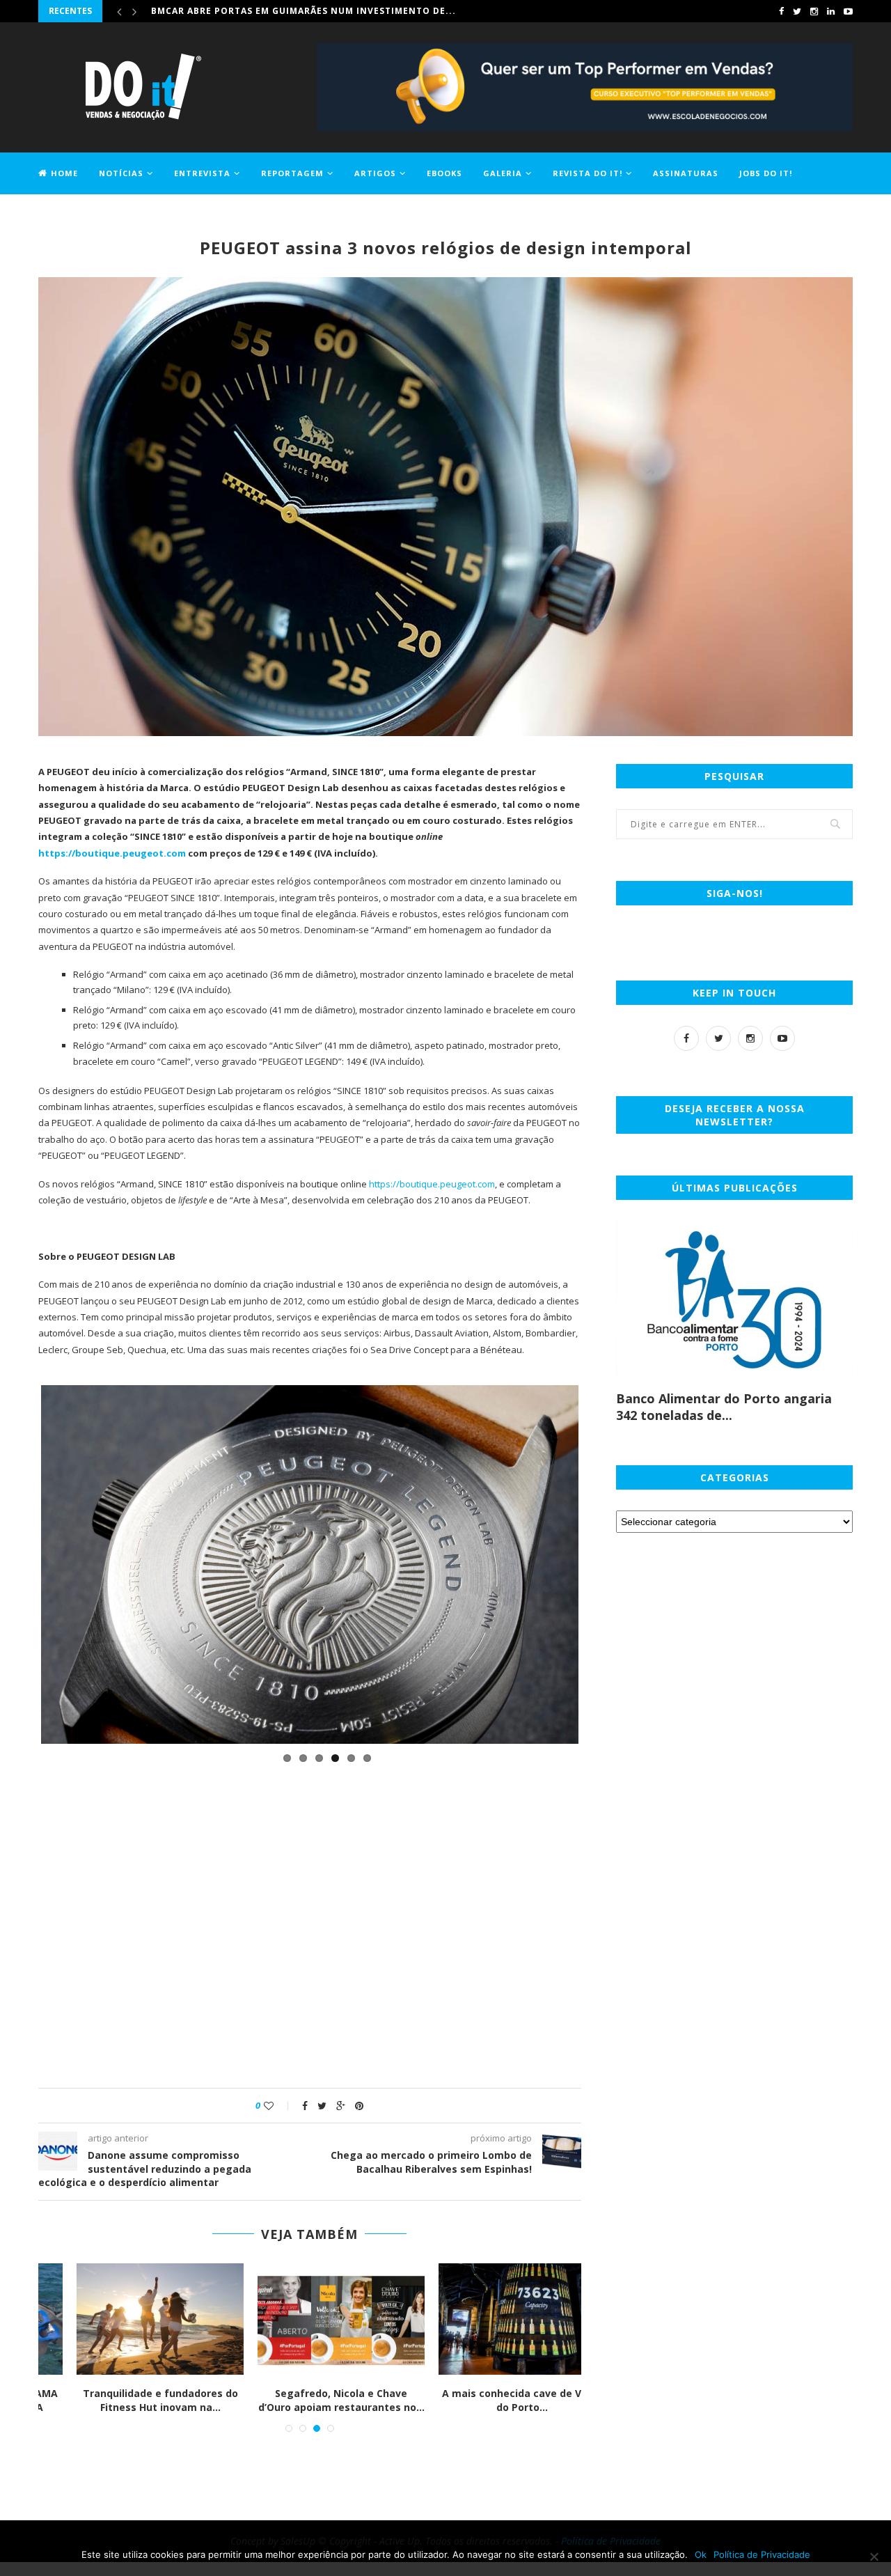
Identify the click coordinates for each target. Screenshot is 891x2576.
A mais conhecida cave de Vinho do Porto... (491, 2400)
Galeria (503, 173)
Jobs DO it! (766, 173)
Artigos (375, 173)
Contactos (66, 213)
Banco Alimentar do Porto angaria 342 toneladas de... (724, 1407)
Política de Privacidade (762, 2554)
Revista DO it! (588, 173)
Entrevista (202, 173)
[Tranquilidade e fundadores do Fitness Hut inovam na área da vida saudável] (129, 2319)
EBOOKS (444, 173)
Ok (701, 2554)
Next (599, 2040)
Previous (20, 2040)
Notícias (121, 173)
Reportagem (292, 173)
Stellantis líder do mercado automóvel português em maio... (319, 11)
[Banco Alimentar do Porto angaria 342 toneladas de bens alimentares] (734, 1300)
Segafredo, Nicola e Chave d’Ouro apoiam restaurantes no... (310, 2400)
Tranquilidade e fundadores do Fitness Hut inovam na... (129, 2400)
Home (64, 173)
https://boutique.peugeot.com (432, 1184)
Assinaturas (686, 173)
